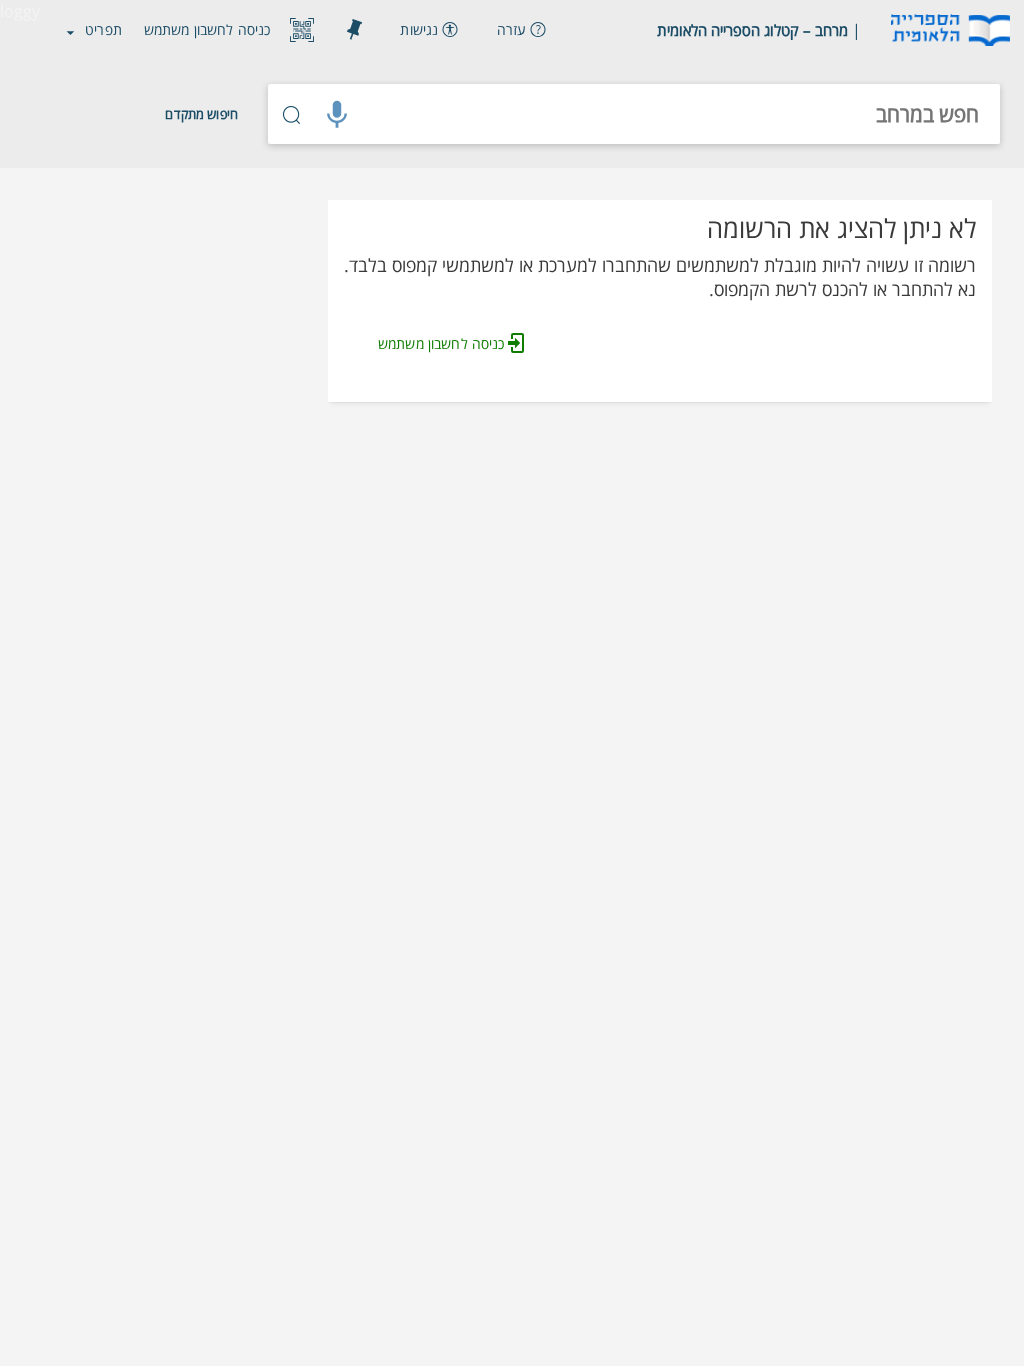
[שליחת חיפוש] (291, 114)
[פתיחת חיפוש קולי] (337, 114)
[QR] (302, 30)
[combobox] (680, 114)
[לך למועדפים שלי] (354, 30)
